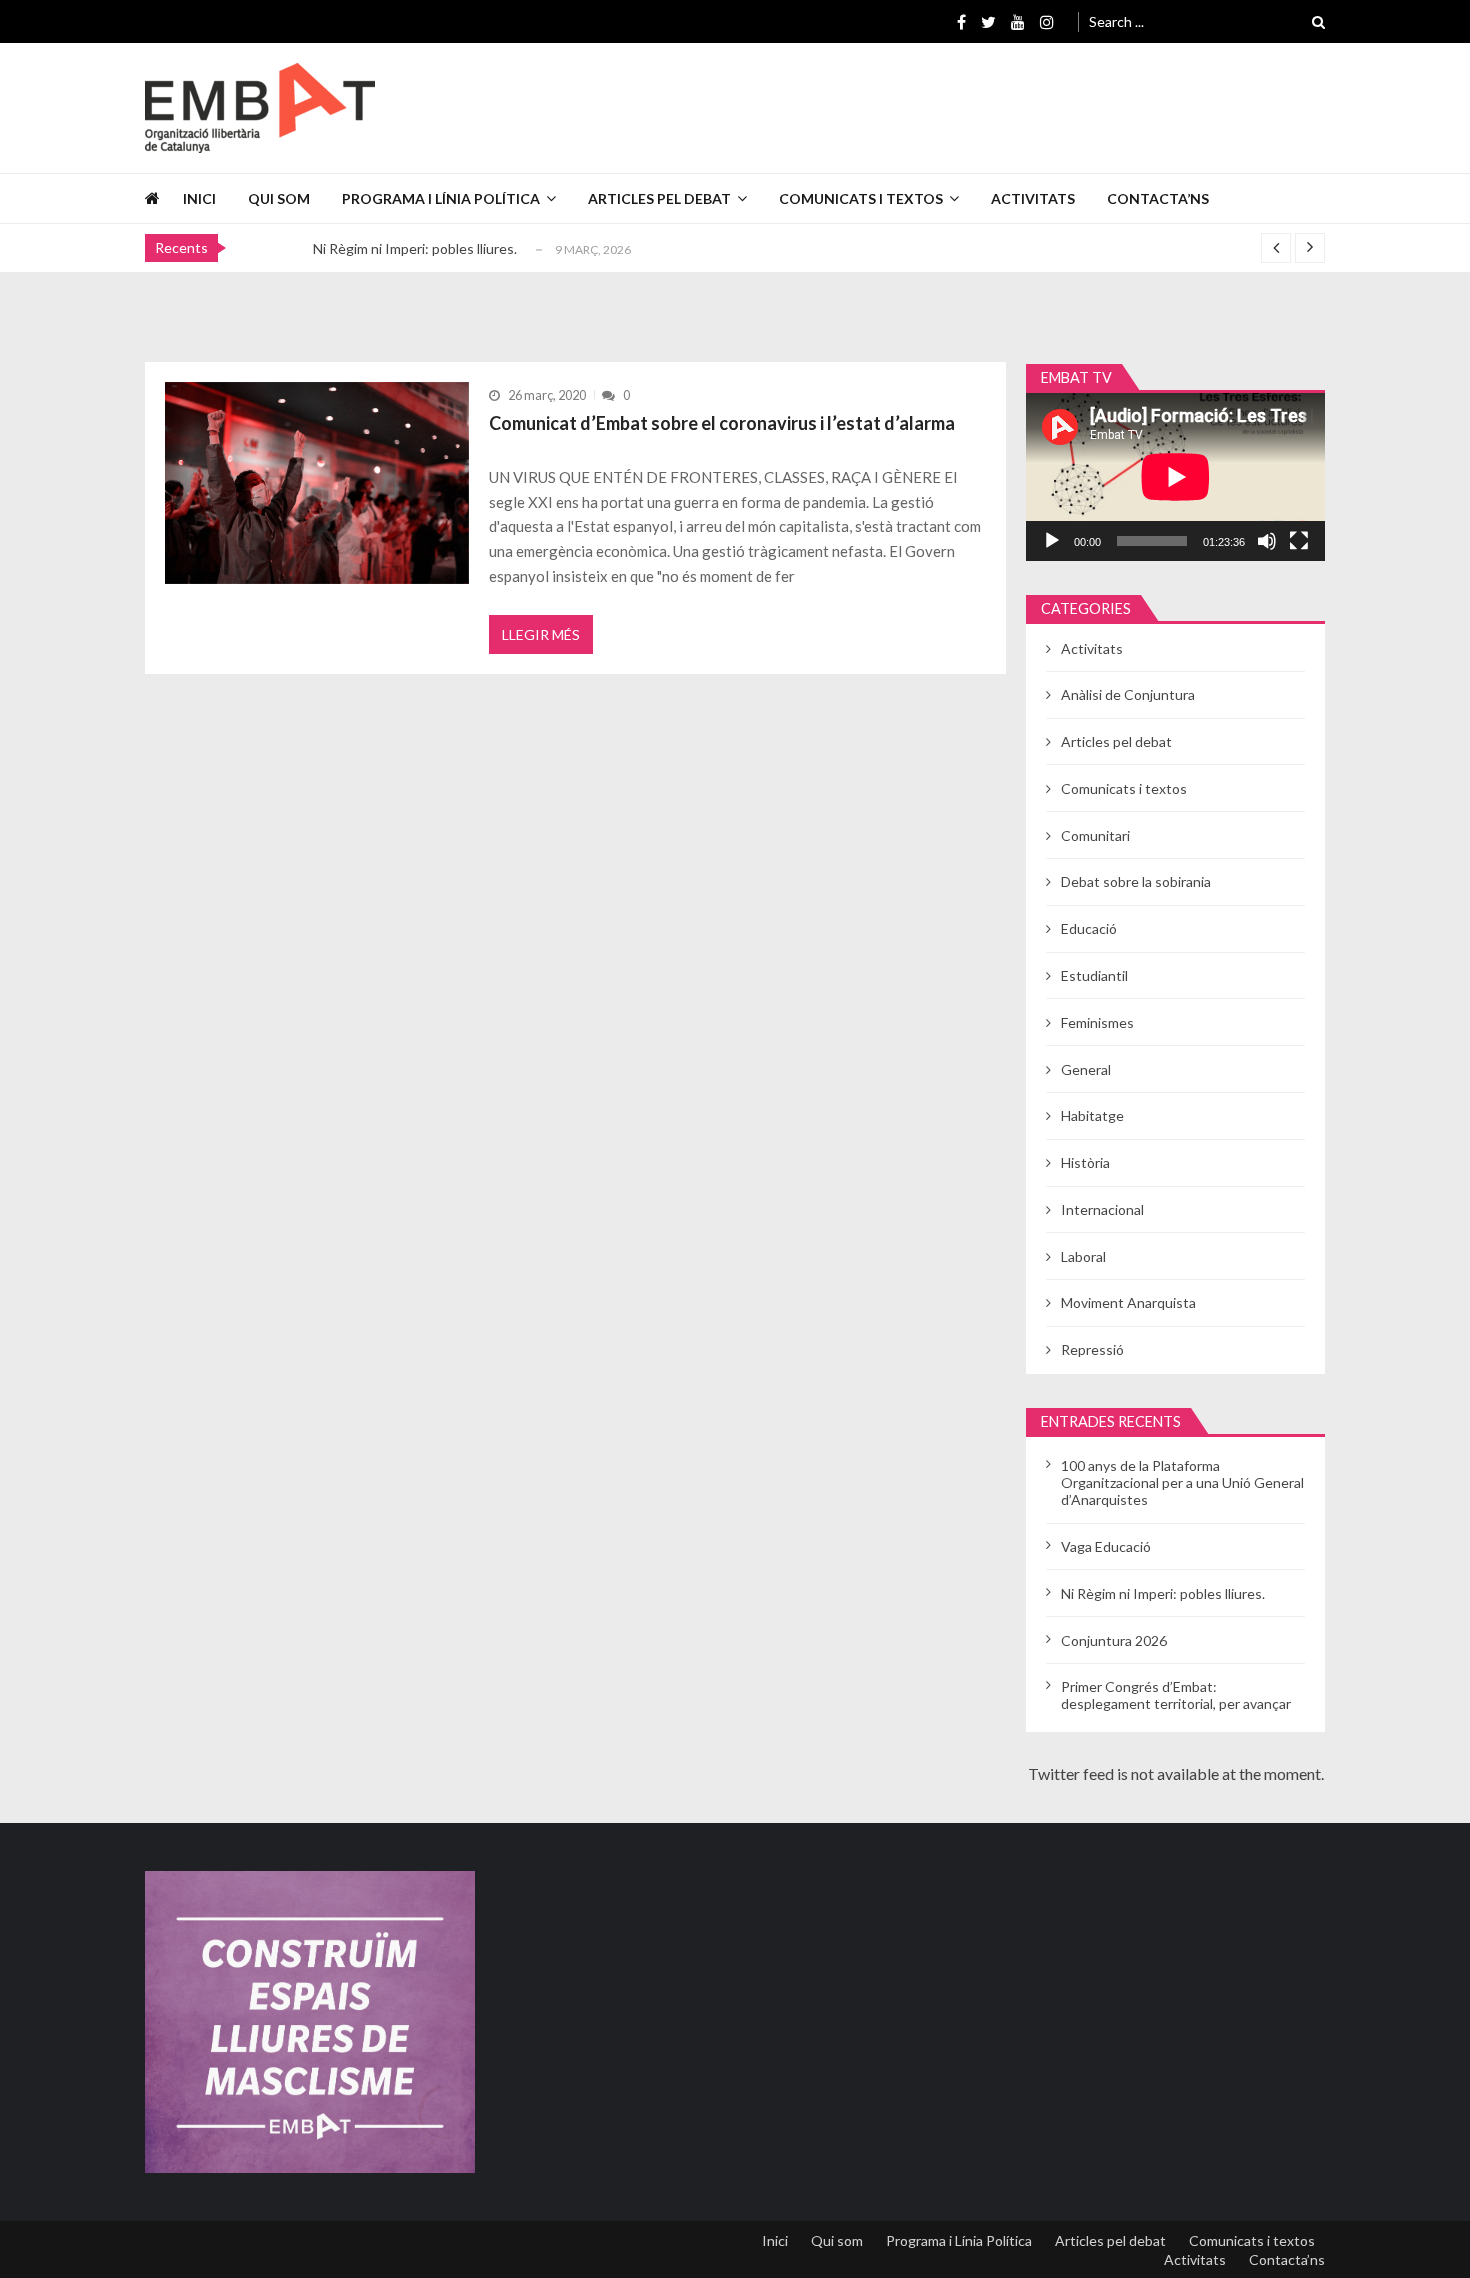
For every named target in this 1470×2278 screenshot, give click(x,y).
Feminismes (1097, 1022)
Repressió (1092, 1349)
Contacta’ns (1158, 198)
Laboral (1083, 1256)
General (1086, 1069)
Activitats (1033, 198)
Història (1085, 1162)
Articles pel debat (659, 198)
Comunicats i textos (861, 198)
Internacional (1102, 1209)
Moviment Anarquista (1128, 1302)
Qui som (279, 198)
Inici (199, 198)
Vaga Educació (1106, 1546)
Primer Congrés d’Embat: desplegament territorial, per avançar (1176, 1695)
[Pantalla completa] (1299, 541)
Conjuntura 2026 (1114, 1640)
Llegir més (541, 634)
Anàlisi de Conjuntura (1128, 694)
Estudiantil (1094, 975)
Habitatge (1092, 1115)
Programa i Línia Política (441, 198)
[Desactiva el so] (1267, 541)
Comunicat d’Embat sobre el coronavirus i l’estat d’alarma (722, 423)
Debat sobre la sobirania (1136, 881)
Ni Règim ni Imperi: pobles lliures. (415, 248)
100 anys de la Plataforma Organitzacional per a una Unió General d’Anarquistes (1182, 1482)
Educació (1089, 928)
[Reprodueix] (1052, 541)
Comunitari (1095, 835)
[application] (1175, 477)
